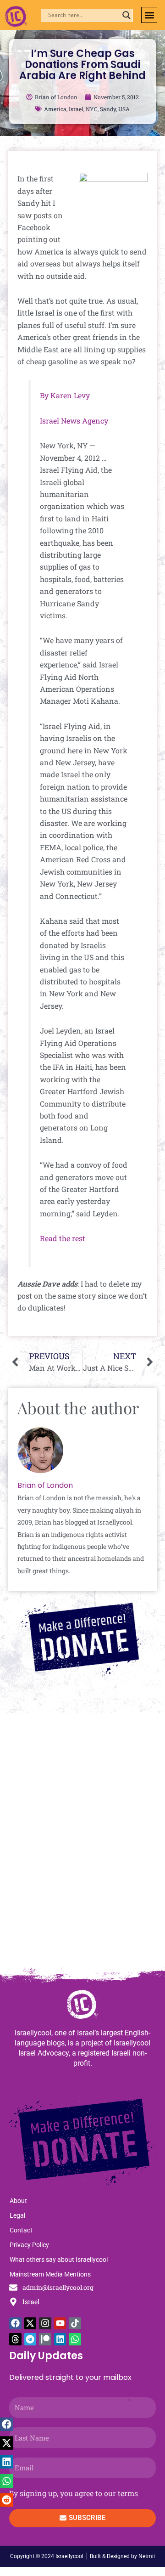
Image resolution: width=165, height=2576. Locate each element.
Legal (17, 2215)
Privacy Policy (29, 2245)
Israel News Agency (74, 421)
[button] (149, 15)
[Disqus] (82, 1845)
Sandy (108, 109)
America (55, 109)
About (18, 2201)
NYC (92, 109)
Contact (21, 2230)
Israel (76, 109)
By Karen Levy (65, 395)
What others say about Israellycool (59, 2260)
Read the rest (63, 1238)
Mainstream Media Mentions (50, 2274)
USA (124, 109)
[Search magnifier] (126, 15)
